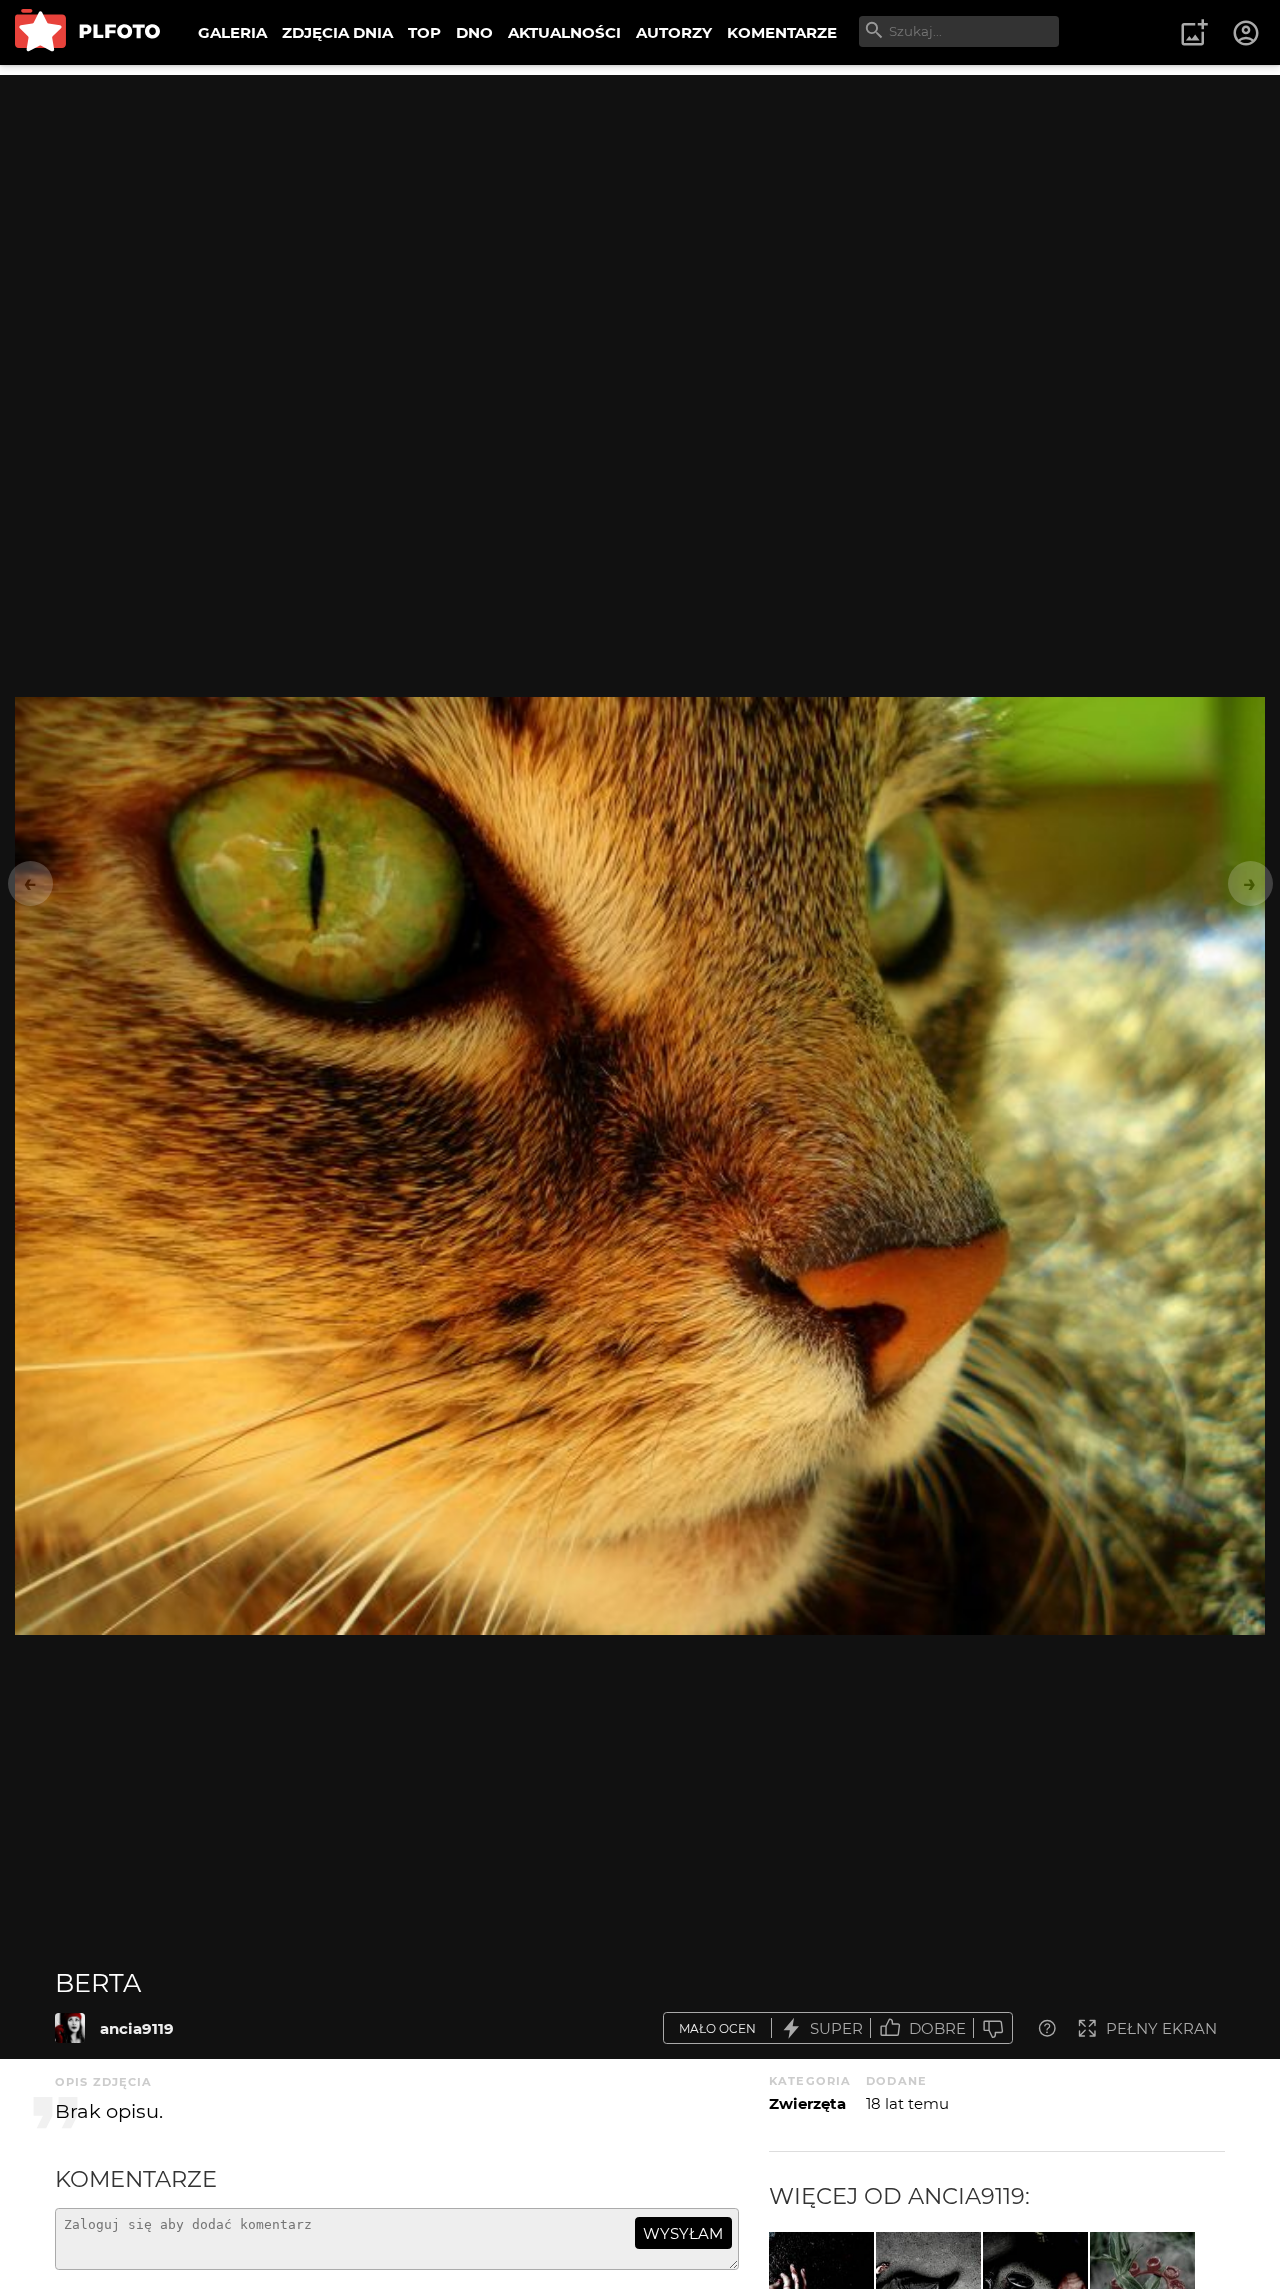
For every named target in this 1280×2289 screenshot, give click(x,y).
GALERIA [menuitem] (232, 32)
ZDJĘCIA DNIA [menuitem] (337, 32)
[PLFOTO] (87, 32)
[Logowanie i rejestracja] (1247, 33)
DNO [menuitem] (474, 32)
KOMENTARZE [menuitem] (782, 32)
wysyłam (683, 2233)
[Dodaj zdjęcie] (1194, 33)
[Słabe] (993, 2028)
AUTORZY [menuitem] (674, 32)
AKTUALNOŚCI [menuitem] (564, 32)
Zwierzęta (807, 2103)
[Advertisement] (640, 215)
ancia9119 (137, 2028)
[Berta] (70, 2028)
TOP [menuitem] (424, 32)
